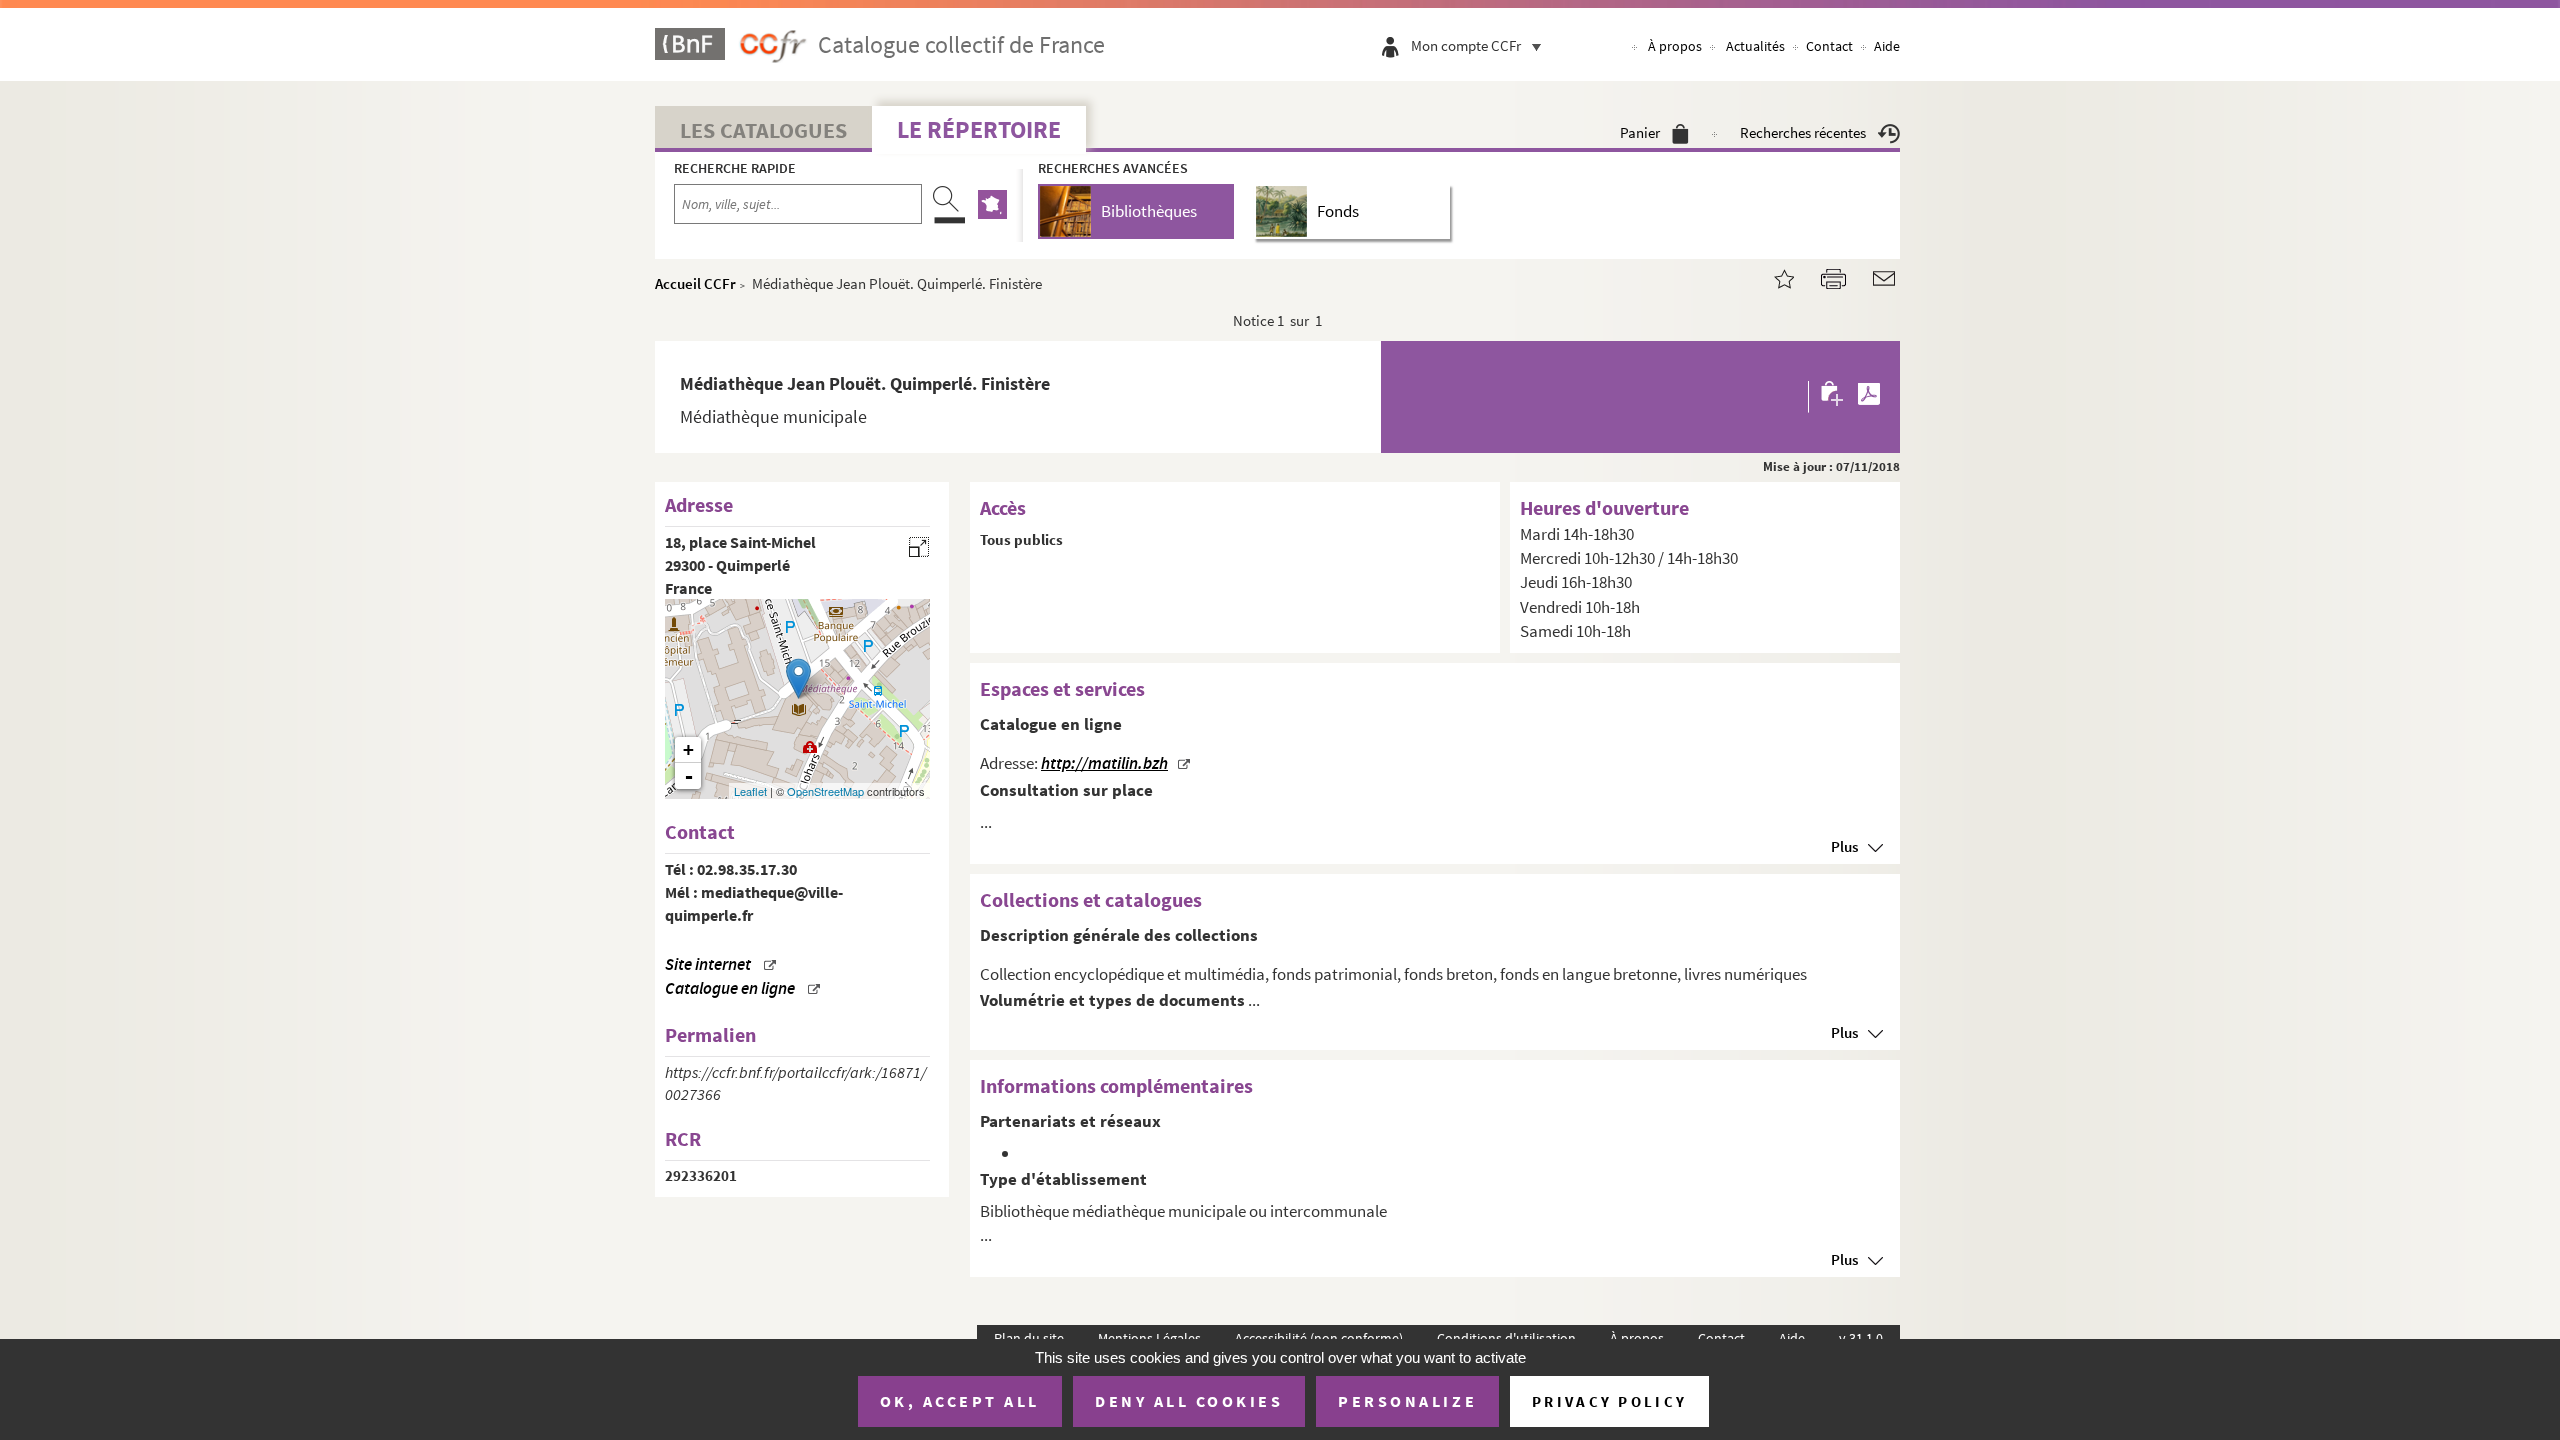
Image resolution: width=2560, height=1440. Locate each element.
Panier (1640, 132)
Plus (1844, 846)
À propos (1675, 46)
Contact (1829, 46)
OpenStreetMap (825, 791)
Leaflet (750, 791)
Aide (1887, 46)
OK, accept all (960, 1401)
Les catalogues (763, 130)
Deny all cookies (1189, 1401)
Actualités (1755, 46)
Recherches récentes (1803, 132)
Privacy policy (1609, 1401)
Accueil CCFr (695, 283)
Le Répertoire (979, 129)
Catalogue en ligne (730, 988)
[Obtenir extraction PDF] (1869, 397)
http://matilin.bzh (1104, 763)
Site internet (708, 964)
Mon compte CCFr (1466, 45)
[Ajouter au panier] (1833, 397)
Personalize (1407, 1401)
